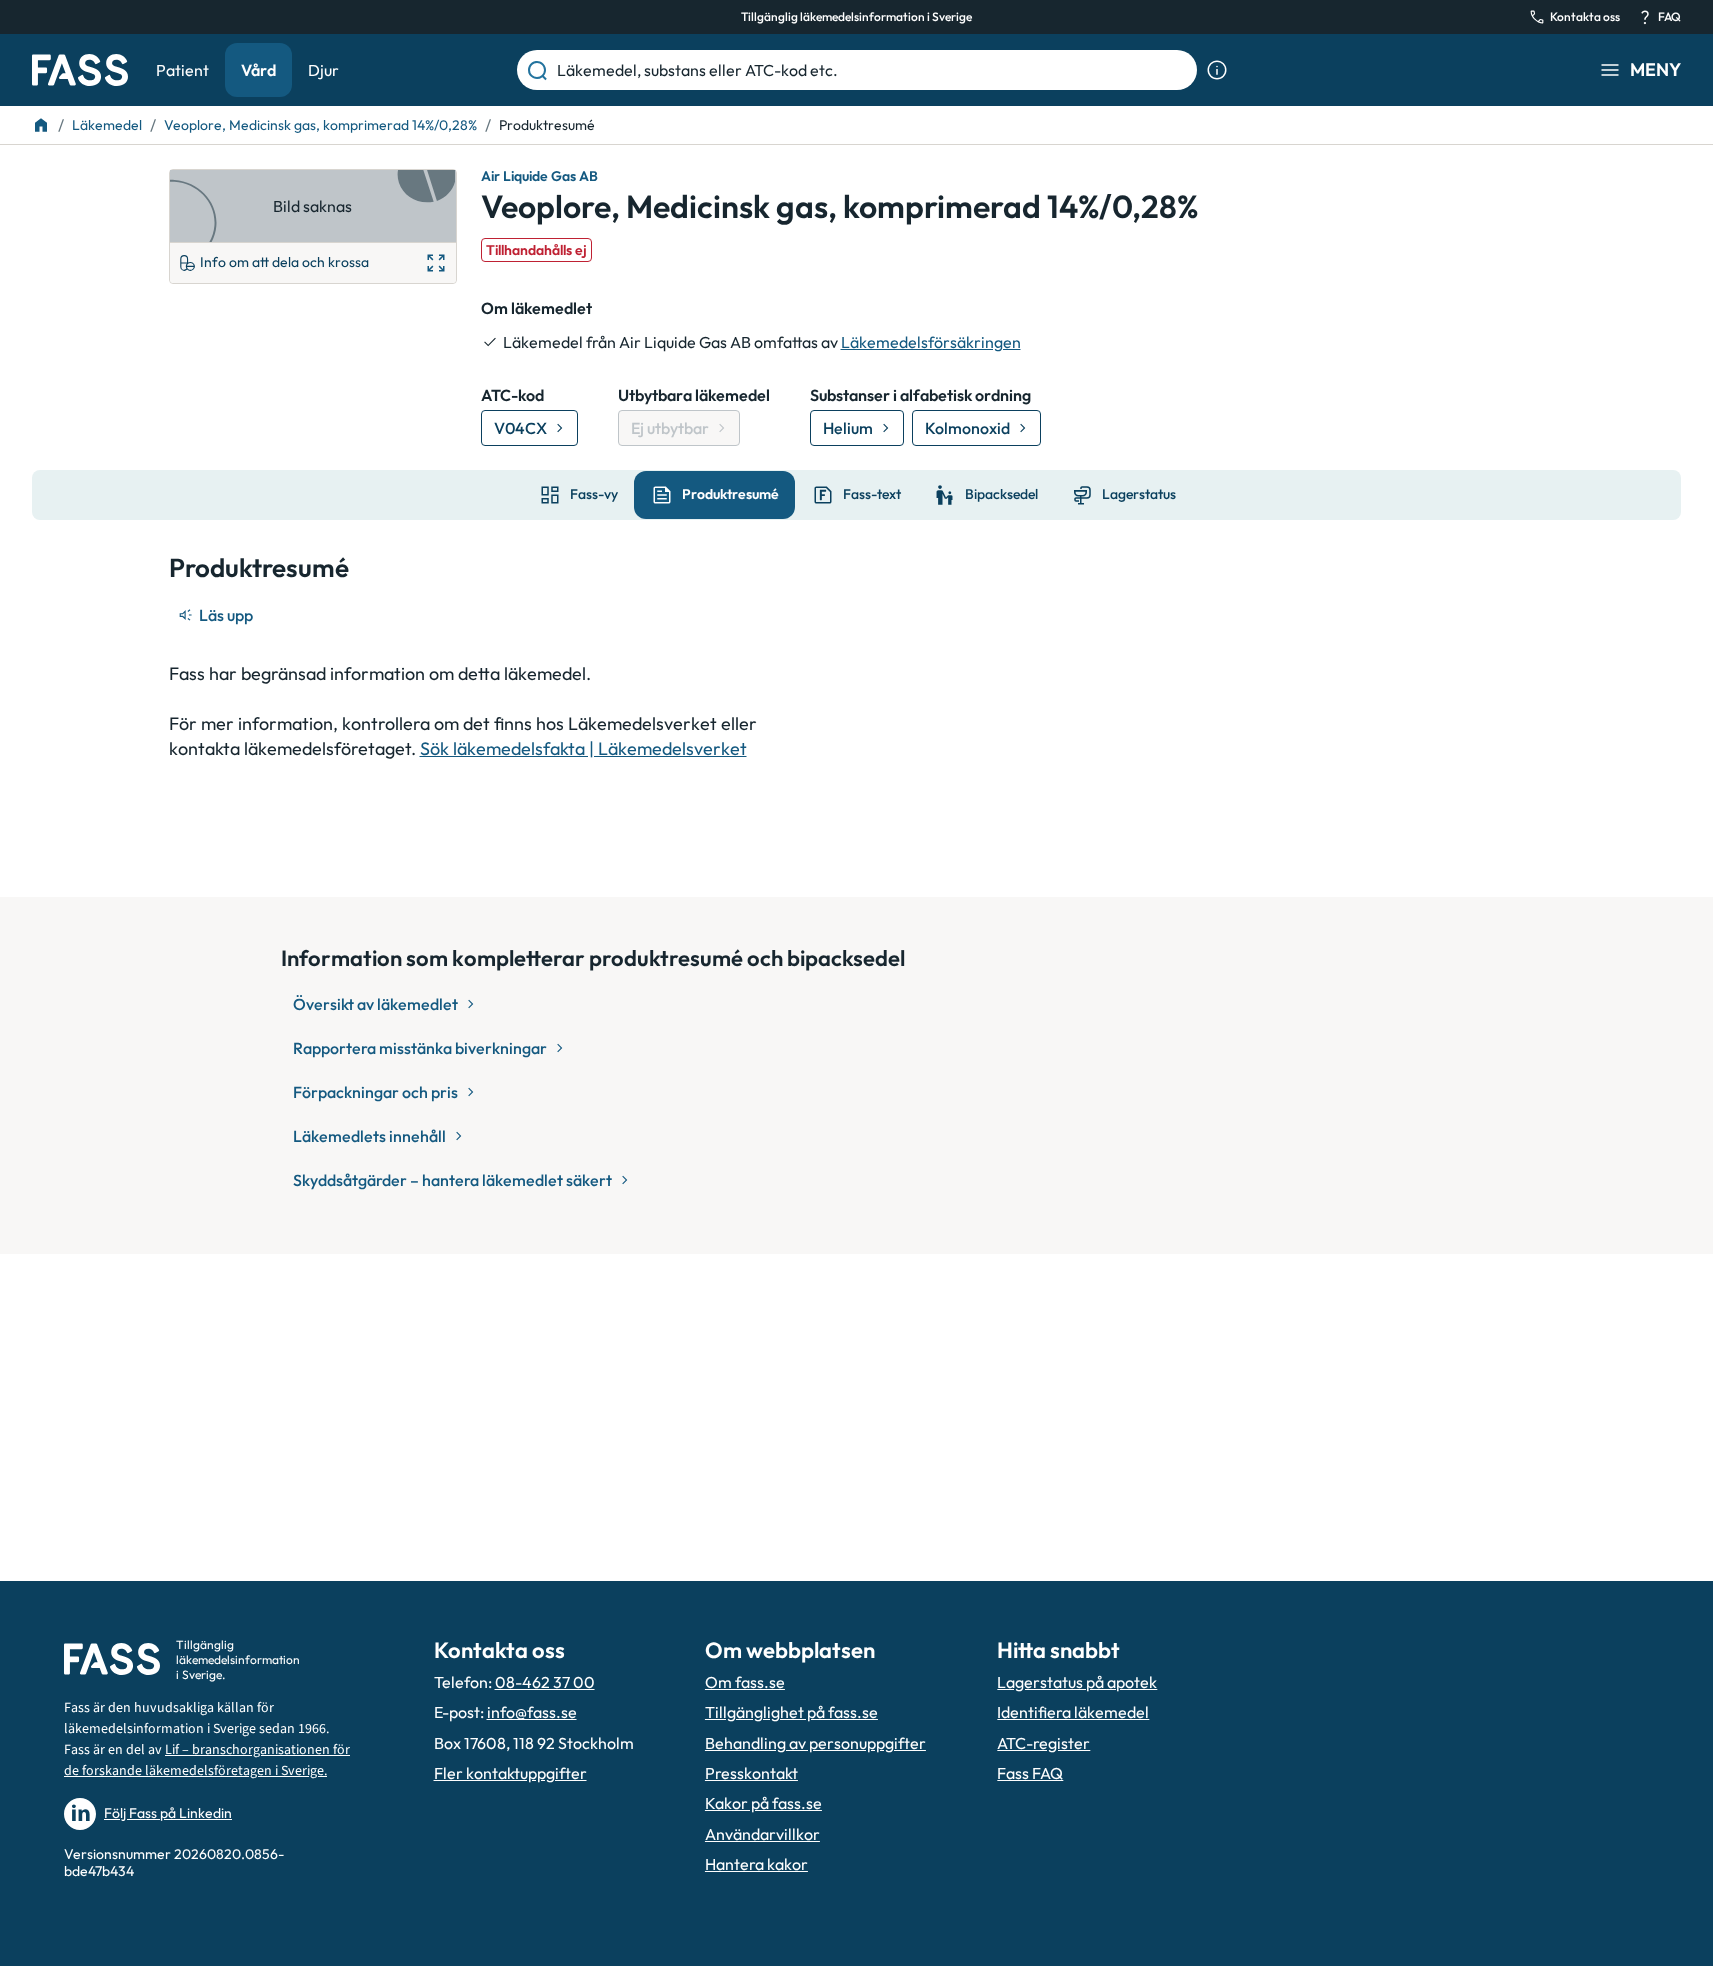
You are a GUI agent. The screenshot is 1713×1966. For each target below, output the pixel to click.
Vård (258, 70)
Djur (323, 70)
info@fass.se (532, 1712)
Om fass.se (745, 1682)
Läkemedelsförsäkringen (931, 342)
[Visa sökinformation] (1217, 70)
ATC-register (1043, 1743)
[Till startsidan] (41, 125)
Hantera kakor (756, 1864)
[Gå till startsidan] (80, 70)
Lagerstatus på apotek (1077, 1682)
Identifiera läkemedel (1073, 1712)
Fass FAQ (1030, 1773)
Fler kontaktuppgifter (510, 1773)
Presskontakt (751, 1773)
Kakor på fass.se (763, 1803)
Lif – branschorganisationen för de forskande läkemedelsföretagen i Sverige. (207, 1760)
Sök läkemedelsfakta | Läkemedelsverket (583, 748)
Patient (182, 70)
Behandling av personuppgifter (815, 1743)
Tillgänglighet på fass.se (791, 1712)
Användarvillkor (762, 1834)
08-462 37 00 (545, 1682)
